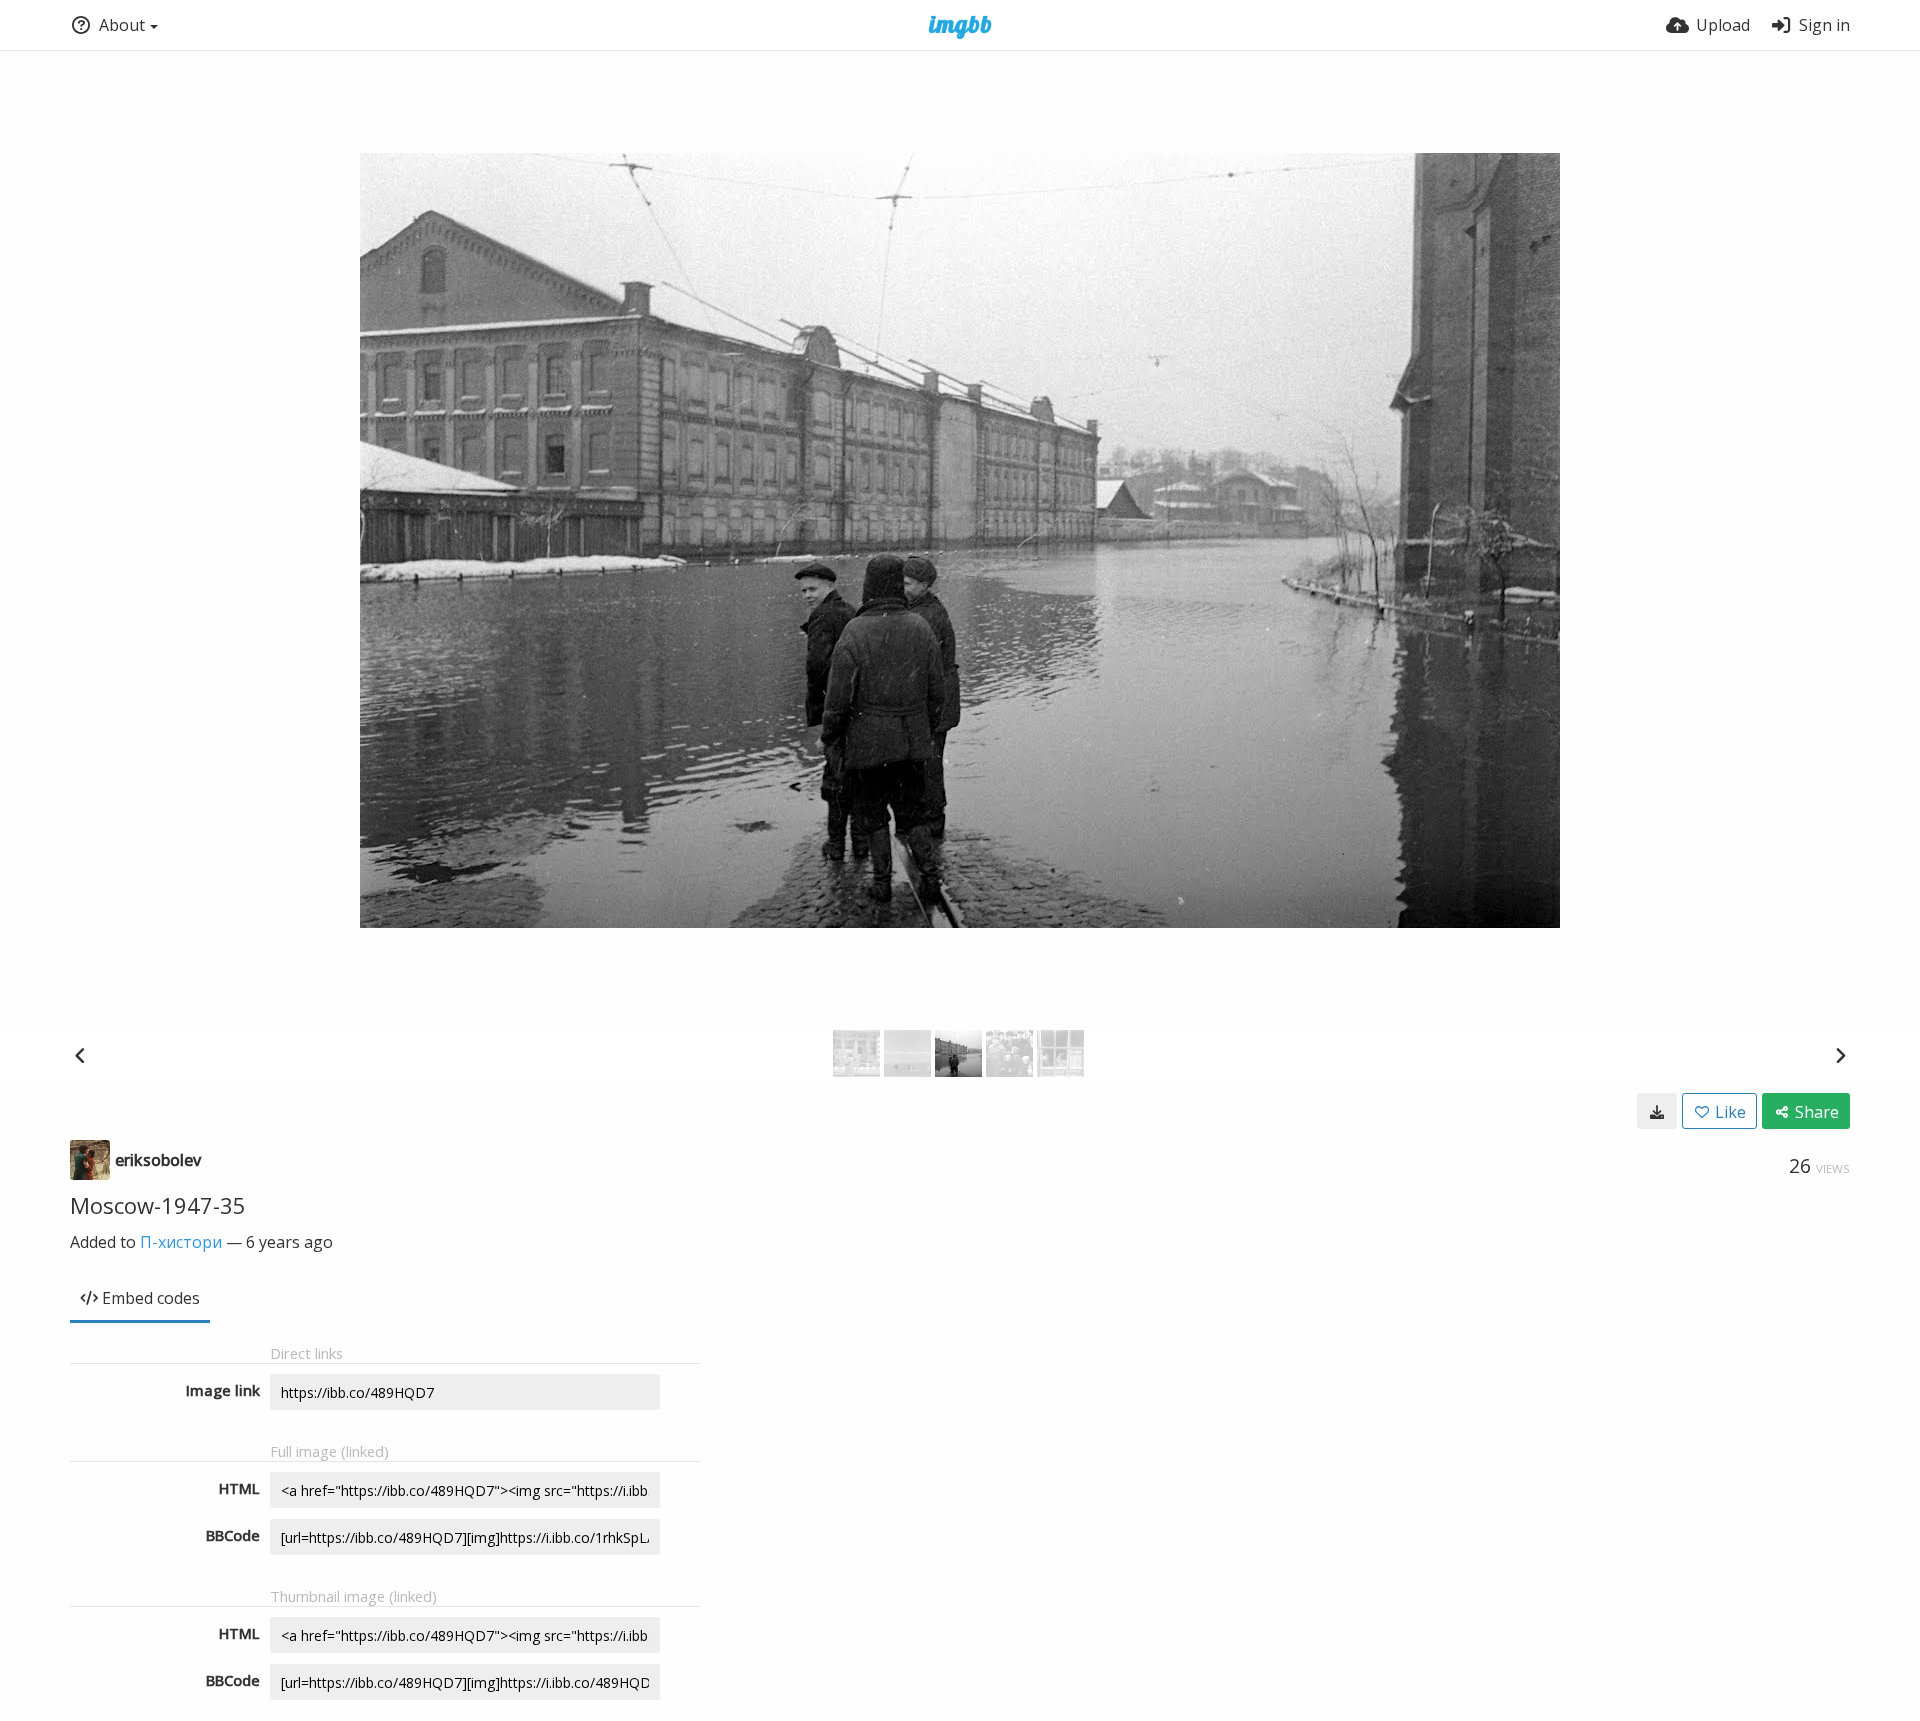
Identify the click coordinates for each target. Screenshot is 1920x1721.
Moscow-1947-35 (158, 1205)
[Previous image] (80, 1055)
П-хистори (181, 1242)
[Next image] (1840, 1055)
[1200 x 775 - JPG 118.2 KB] (1657, 1111)
